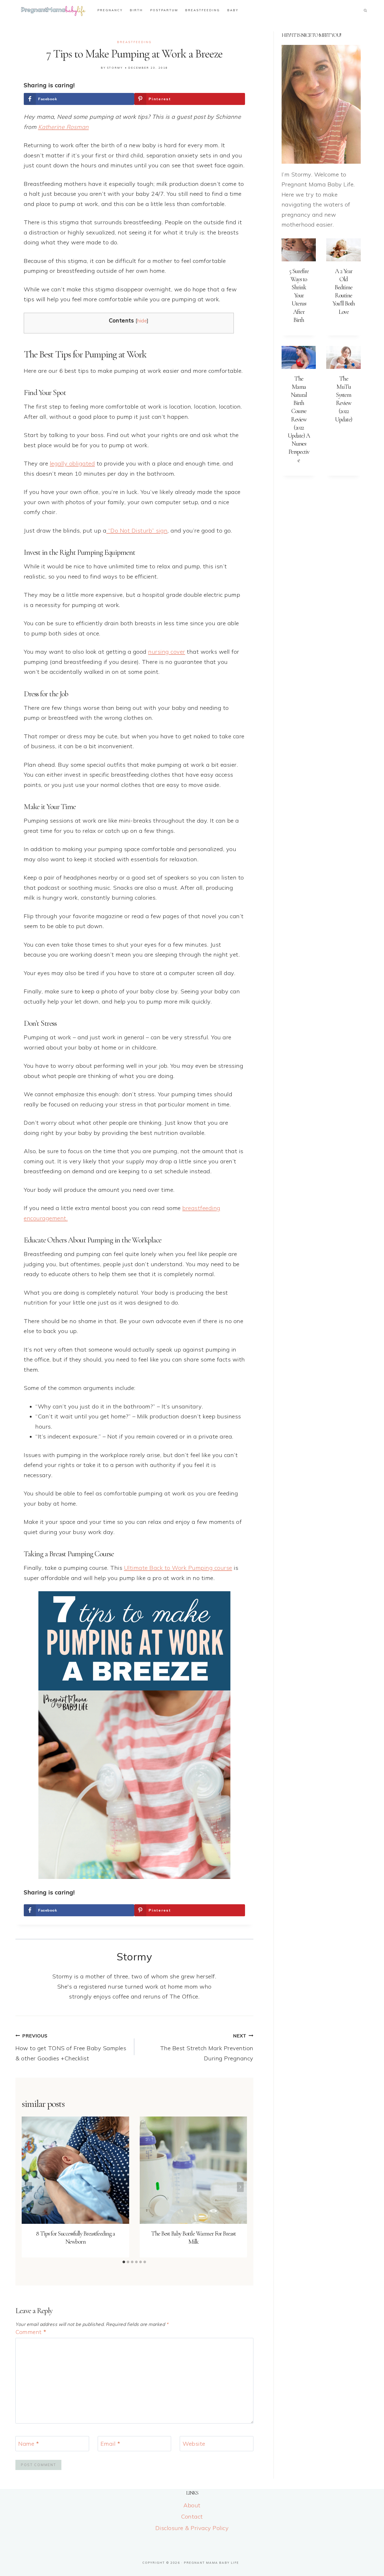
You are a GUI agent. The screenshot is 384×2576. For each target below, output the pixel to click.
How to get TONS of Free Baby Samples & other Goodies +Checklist (71, 2047)
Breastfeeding (203, 10)
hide (142, 321)
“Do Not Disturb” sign (137, 530)
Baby (233, 10)
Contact (192, 2516)
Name (29, 2444)
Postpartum (164, 10)
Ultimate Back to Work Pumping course (178, 1568)
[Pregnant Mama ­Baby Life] (53, 10)
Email (110, 2444)
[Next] (240, 2187)
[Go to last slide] (28, 2187)
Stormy (115, 68)
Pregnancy (110, 10)
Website (194, 2444)
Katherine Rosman (63, 127)
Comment (31, 2332)
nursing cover (167, 652)
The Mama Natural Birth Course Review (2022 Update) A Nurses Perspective (299, 419)
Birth (136, 10)
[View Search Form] (365, 10)
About (192, 2505)
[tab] (124, 2262)
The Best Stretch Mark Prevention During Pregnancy (207, 2047)
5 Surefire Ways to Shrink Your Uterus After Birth (299, 296)
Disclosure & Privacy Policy (192, 2528)
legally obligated (72, 463)
